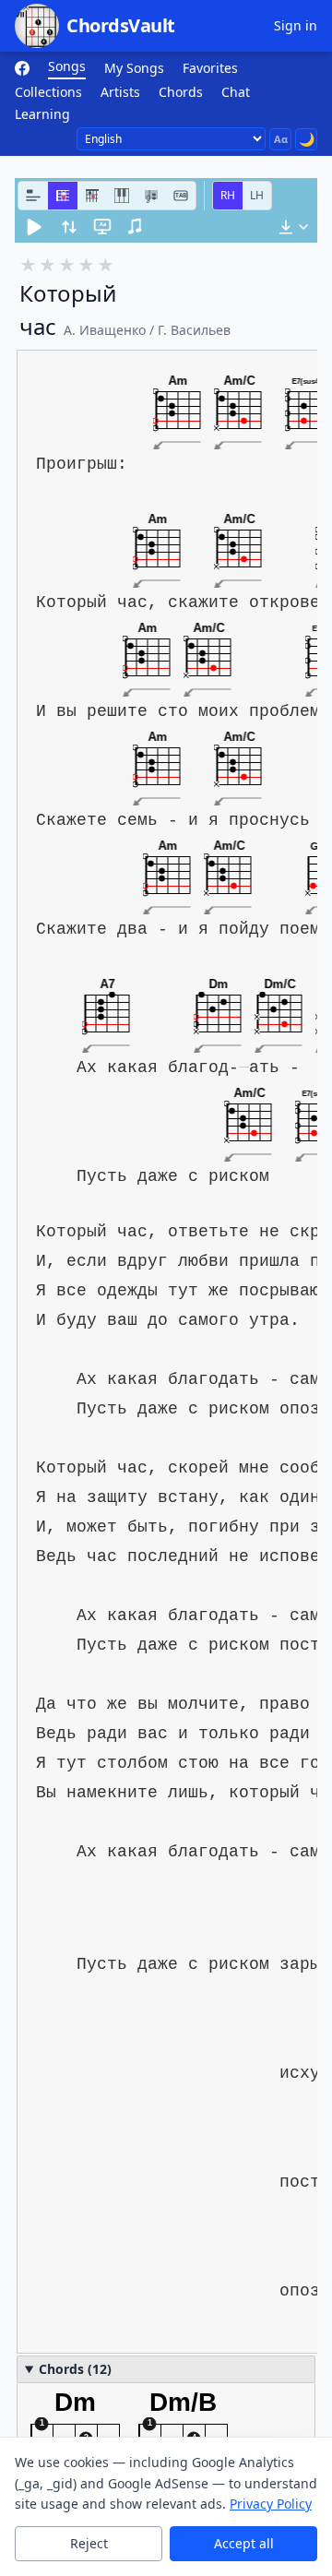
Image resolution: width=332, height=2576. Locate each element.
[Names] (33, 196)
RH (228, 195)
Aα (281, 139)
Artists (120, 92)
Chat (236, 92)
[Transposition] (69, 227)
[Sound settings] (136, 227)
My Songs (134, 68)
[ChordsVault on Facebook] (22, 68)
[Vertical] (92, 196)
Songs (67, 66)
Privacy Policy (271, 2504)
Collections (48, 92)
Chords (181, 92)
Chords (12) (75, 2369)
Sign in (296, 25)
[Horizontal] (63, 196)
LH (257, 195)
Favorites (210, 68)
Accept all (244, 2543)
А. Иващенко (105, 330)
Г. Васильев (194, 330)
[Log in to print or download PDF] (293, 227)
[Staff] (151, 196)
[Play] (34, 227)
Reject (89, 2543)
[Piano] (122, 196)
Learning (42, 114)
